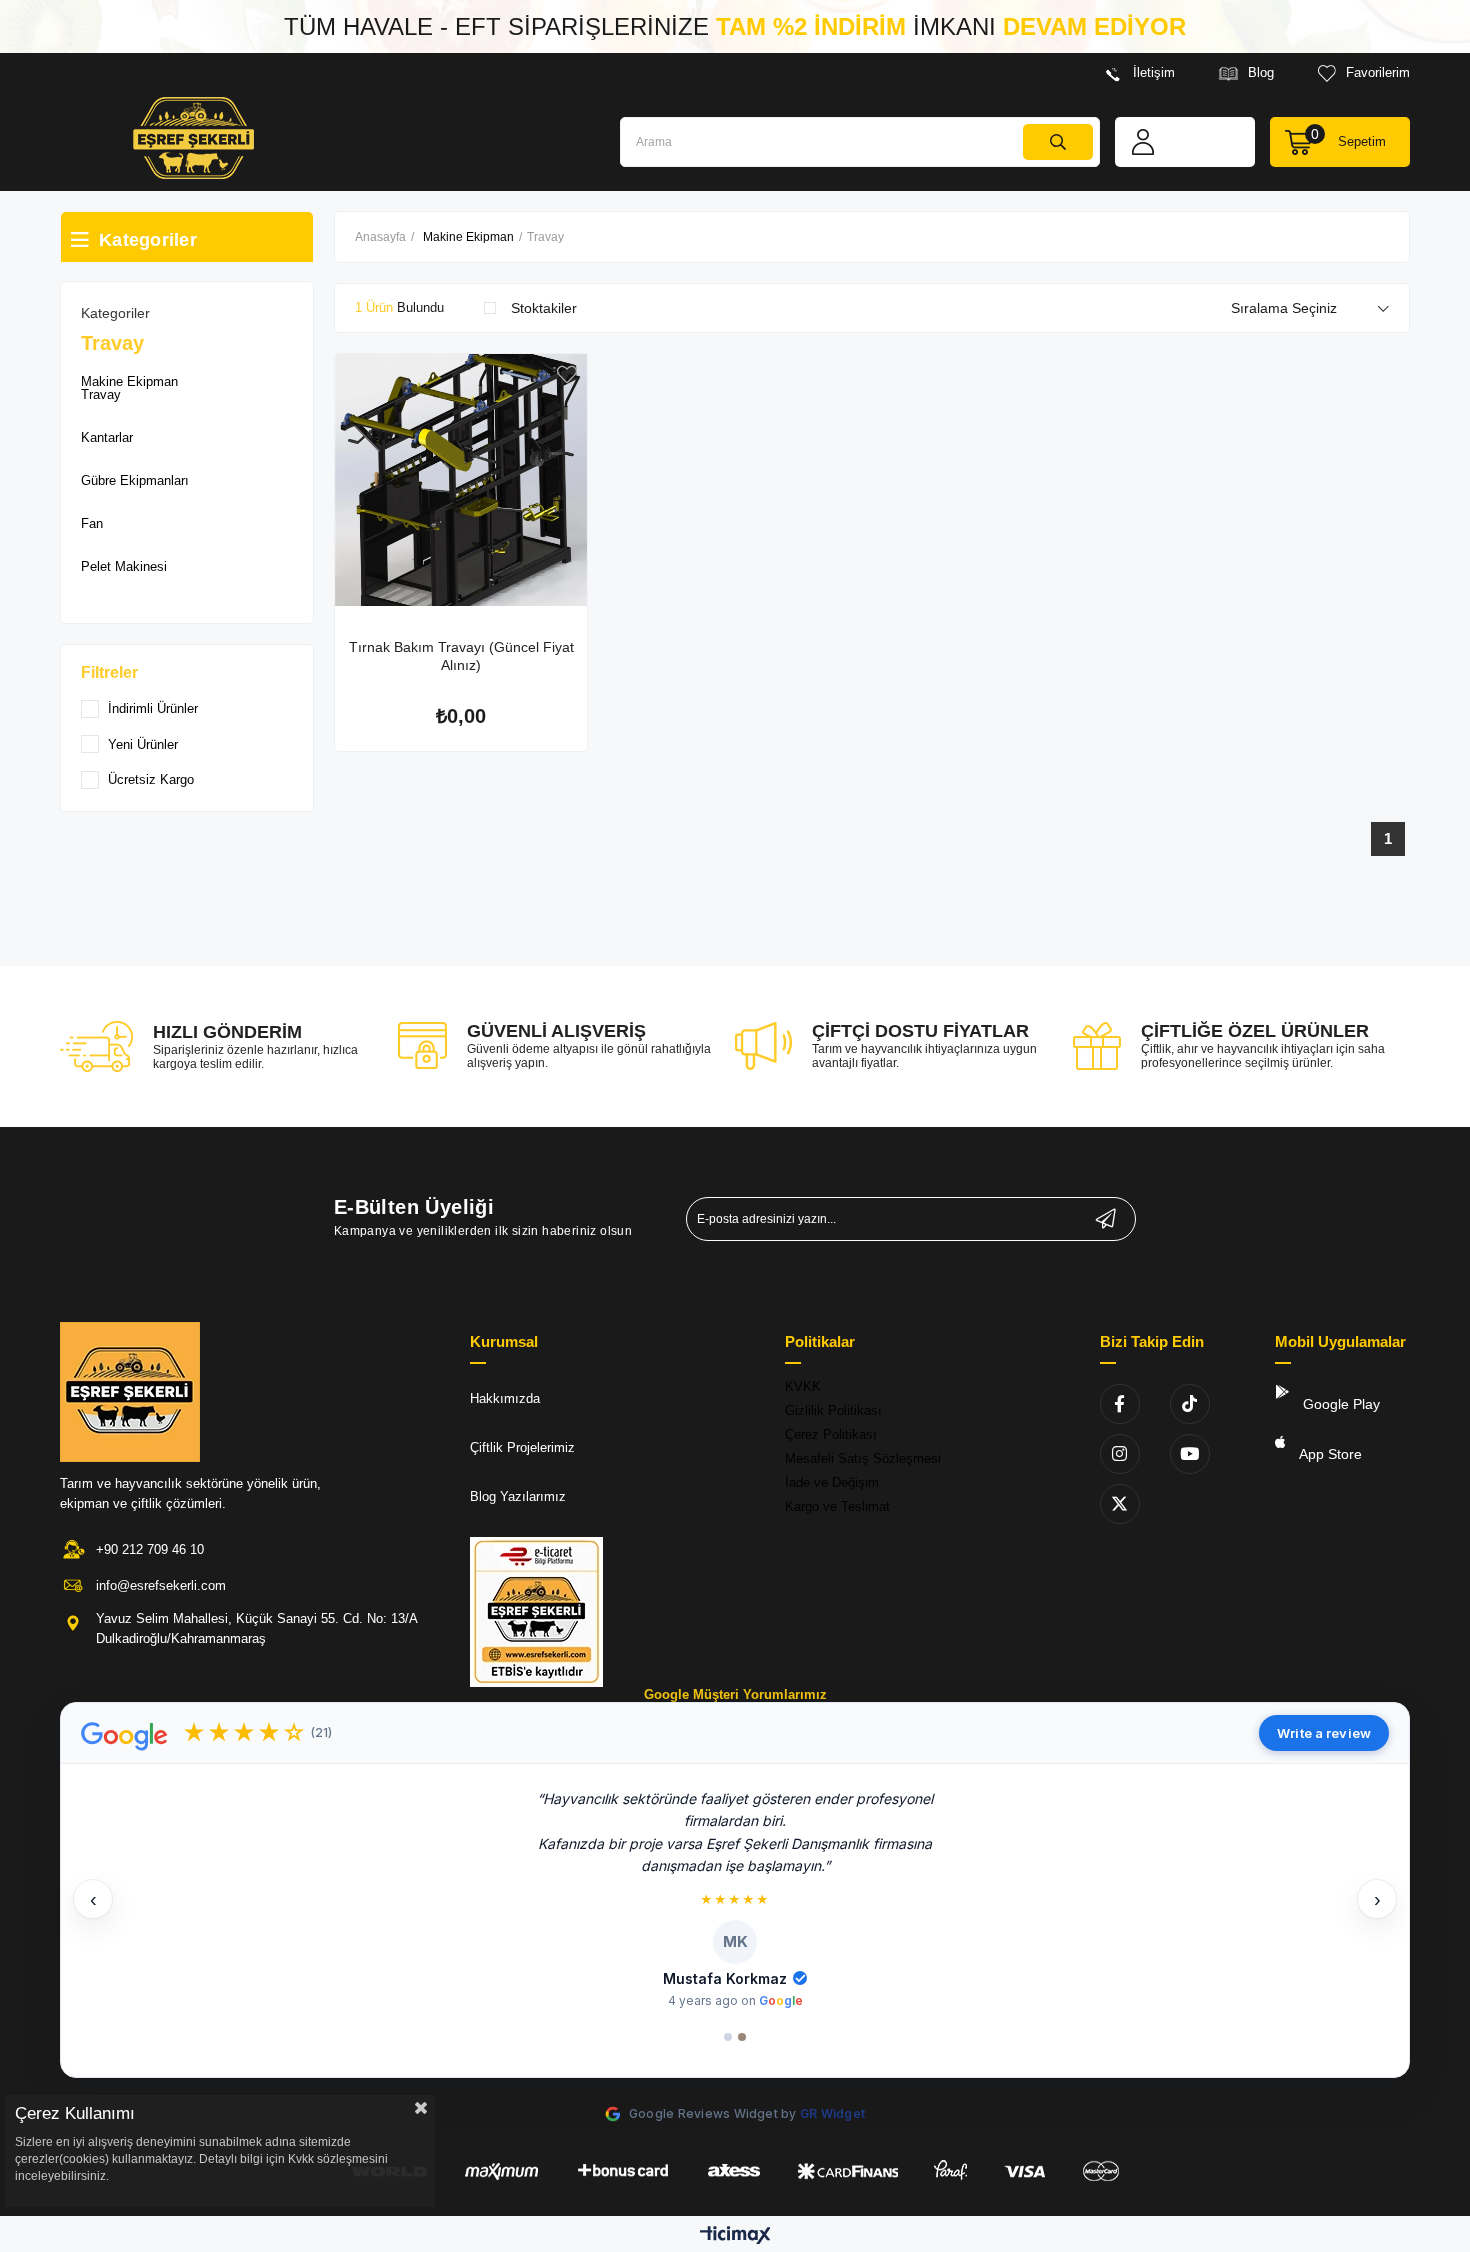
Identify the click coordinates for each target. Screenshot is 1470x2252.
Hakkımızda (505, 1398)
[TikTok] (1190, 1404)
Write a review (1324, 1733)
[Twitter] (1120, 1504)
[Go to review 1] (728, 2037)
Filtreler (109, 672)
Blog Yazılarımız (518, 1496)
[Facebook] (1120, 1404)
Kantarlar (107, 437)
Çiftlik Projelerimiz (522, 1447)
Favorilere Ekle (567, 374)
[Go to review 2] (742, 2037)
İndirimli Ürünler (153, 708)
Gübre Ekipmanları (135, 480)
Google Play (1339, 1404)
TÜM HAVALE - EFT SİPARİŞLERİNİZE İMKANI (735, 26)
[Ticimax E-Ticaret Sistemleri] (735, 2236)
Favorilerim (1378, 72)
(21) (321, 1732)
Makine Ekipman (129, 381)
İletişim (1154, 72)
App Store (1329, 1454)
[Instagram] (1120, 1454)
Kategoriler (115, 313)
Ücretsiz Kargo (151, 779)
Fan (92, 523)
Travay (101, 394)
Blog (1261, 72)
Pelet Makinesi (124, 566)
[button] (735, 1898)
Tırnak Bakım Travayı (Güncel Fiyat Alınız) (461, 656)
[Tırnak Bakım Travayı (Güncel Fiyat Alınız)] (461, 480)
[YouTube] (1190, 1454)
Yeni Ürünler (143, 744)
